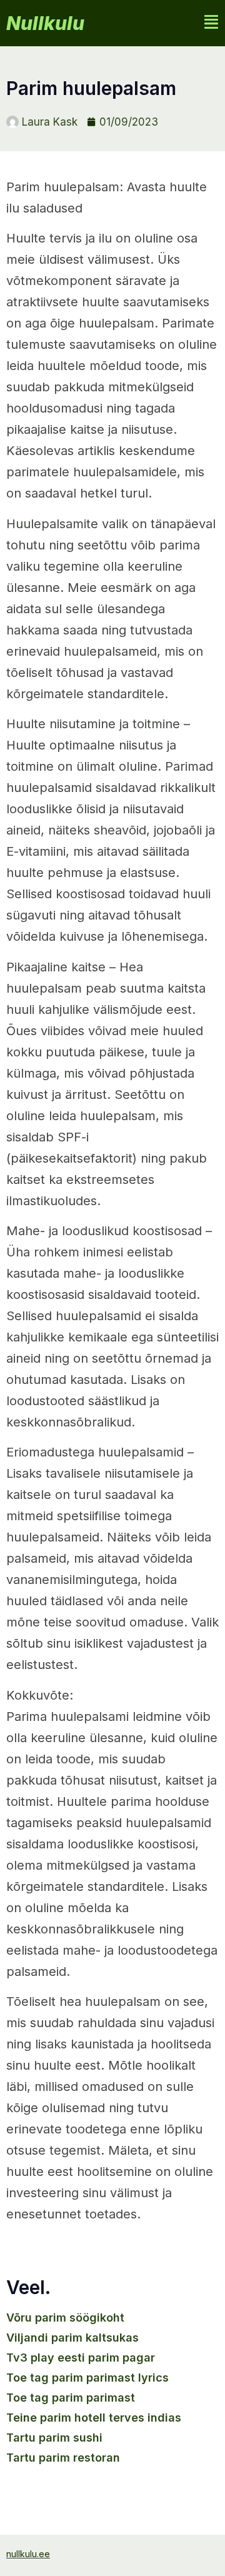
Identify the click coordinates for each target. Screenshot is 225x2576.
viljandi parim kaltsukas (72, 2338)
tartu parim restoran (63, 2458)
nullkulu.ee (28, 2554)
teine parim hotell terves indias (94, 2418)
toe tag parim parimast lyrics (87, 2378)
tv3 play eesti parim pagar (81, 2358)
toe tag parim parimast (71, 2398)
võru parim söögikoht (65, 2318)
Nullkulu (45, 23)
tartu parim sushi (54, 2438)
